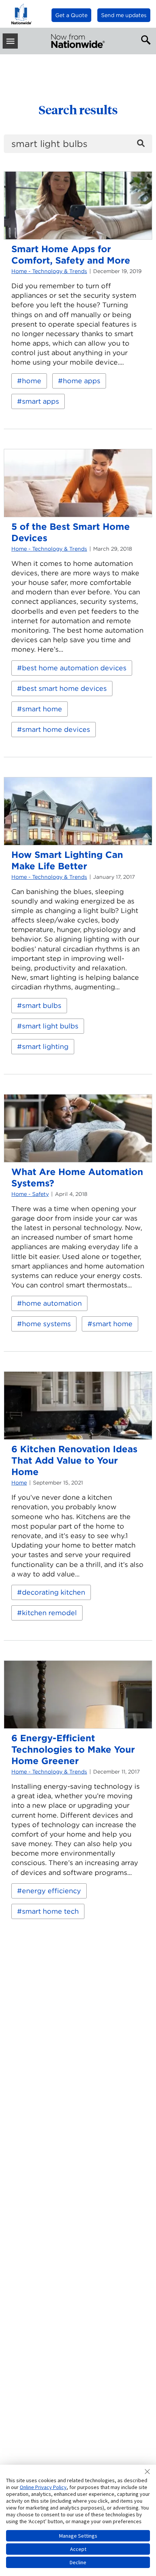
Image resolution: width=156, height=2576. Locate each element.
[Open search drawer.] (144, 39)
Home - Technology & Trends (49, 271)
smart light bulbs (50, 1026)
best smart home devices (64, 688)
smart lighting (45, 1046)
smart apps (41, 401)
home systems (46, 1324)
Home (19, 1483)
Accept (78, 2549)
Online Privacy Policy (43, 2487)
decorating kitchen (54, 1592)
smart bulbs (42, 1005)
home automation (52, 1303)
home (32, 381)
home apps (82, 381)
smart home (42, 709)
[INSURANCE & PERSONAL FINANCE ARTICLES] (78, 41)
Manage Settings (78, 2536)
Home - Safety (30, 1194)
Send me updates (124, 15)
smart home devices (56, 729)
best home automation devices (74, 668)
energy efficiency (51, 1891)
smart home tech (50, 1911)
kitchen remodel (49, 1613)
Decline (78, 2562)
